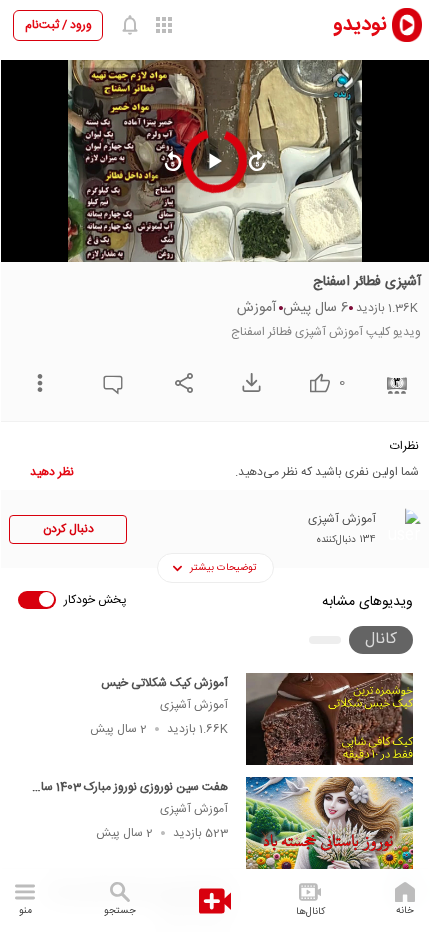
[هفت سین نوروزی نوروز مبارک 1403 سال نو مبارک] (329, 823)
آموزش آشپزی (194, 705)
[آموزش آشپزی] (401, 528)
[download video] (246, 382)
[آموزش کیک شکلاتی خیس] (329, 719)
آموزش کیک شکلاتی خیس (164, 683)
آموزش (256, 308)
